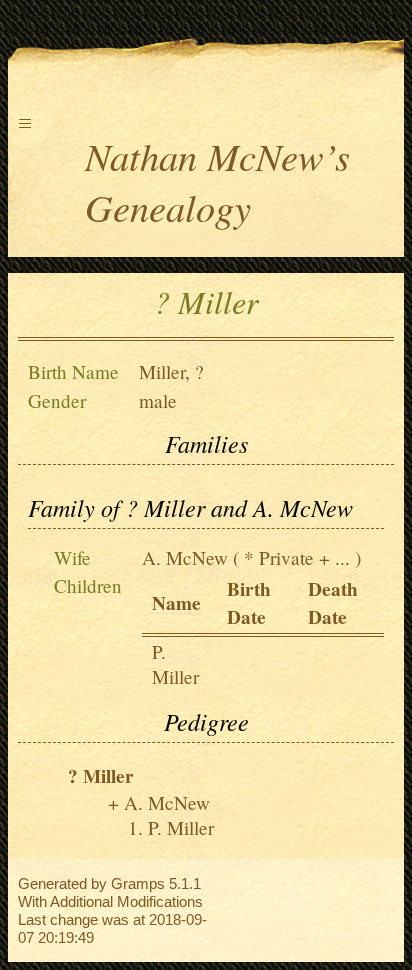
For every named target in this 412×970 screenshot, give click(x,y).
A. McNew (185, 557)
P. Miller (175, 664)
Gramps (138, 883)
